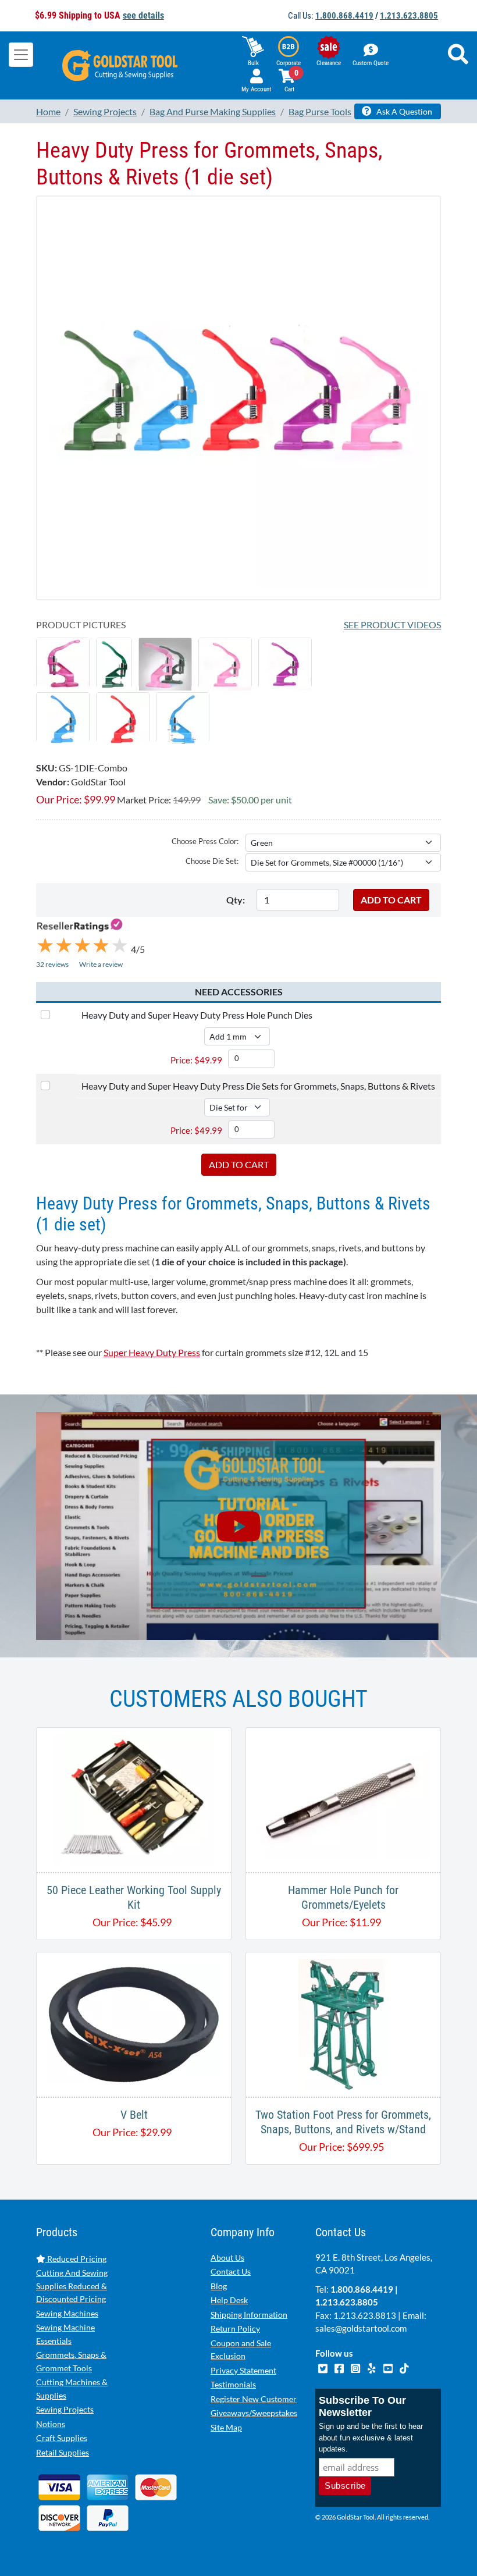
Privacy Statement (243, 2370)
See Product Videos (392, 625)
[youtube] (389, 2367)
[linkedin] (372, 2367)
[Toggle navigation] (21, 55)
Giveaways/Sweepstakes (254, 2413)
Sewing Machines (67, 2313)
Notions (51, 2424)
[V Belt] (134, 2023)
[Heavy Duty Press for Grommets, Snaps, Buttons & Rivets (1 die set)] (238, 396)
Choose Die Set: (212, 861)
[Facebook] (340, 2367)
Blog (219, 2286)
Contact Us (231, 2271)
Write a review (101, 964)
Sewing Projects (65, 2409)
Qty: (236, 900)
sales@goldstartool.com (361, 2328)
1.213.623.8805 (409, 16)
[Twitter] (323, 2367)
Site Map (226, 2427)
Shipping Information (249, 2315)
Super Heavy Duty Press (152, 1352)
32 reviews (52, 964)
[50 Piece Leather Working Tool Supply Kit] (134, 1798)
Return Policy (235, 2328)
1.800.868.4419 (344, 16)
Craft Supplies (62, 2438)
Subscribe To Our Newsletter (362, 2406)
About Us (227, 2257)
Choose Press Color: (205, 841)
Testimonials (233, 2384)
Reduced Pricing (76, 2259)
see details (143, 15)
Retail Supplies (63, 2452)
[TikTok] (404, 2367)
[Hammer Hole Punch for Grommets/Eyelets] (343, 1798)
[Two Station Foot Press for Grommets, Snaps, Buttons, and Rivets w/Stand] (343, 2023)
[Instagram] (356, 2367)
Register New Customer (254, 2399)
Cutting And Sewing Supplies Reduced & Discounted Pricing (72, 2286)
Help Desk (229, 2300)
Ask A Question (403, 111)
